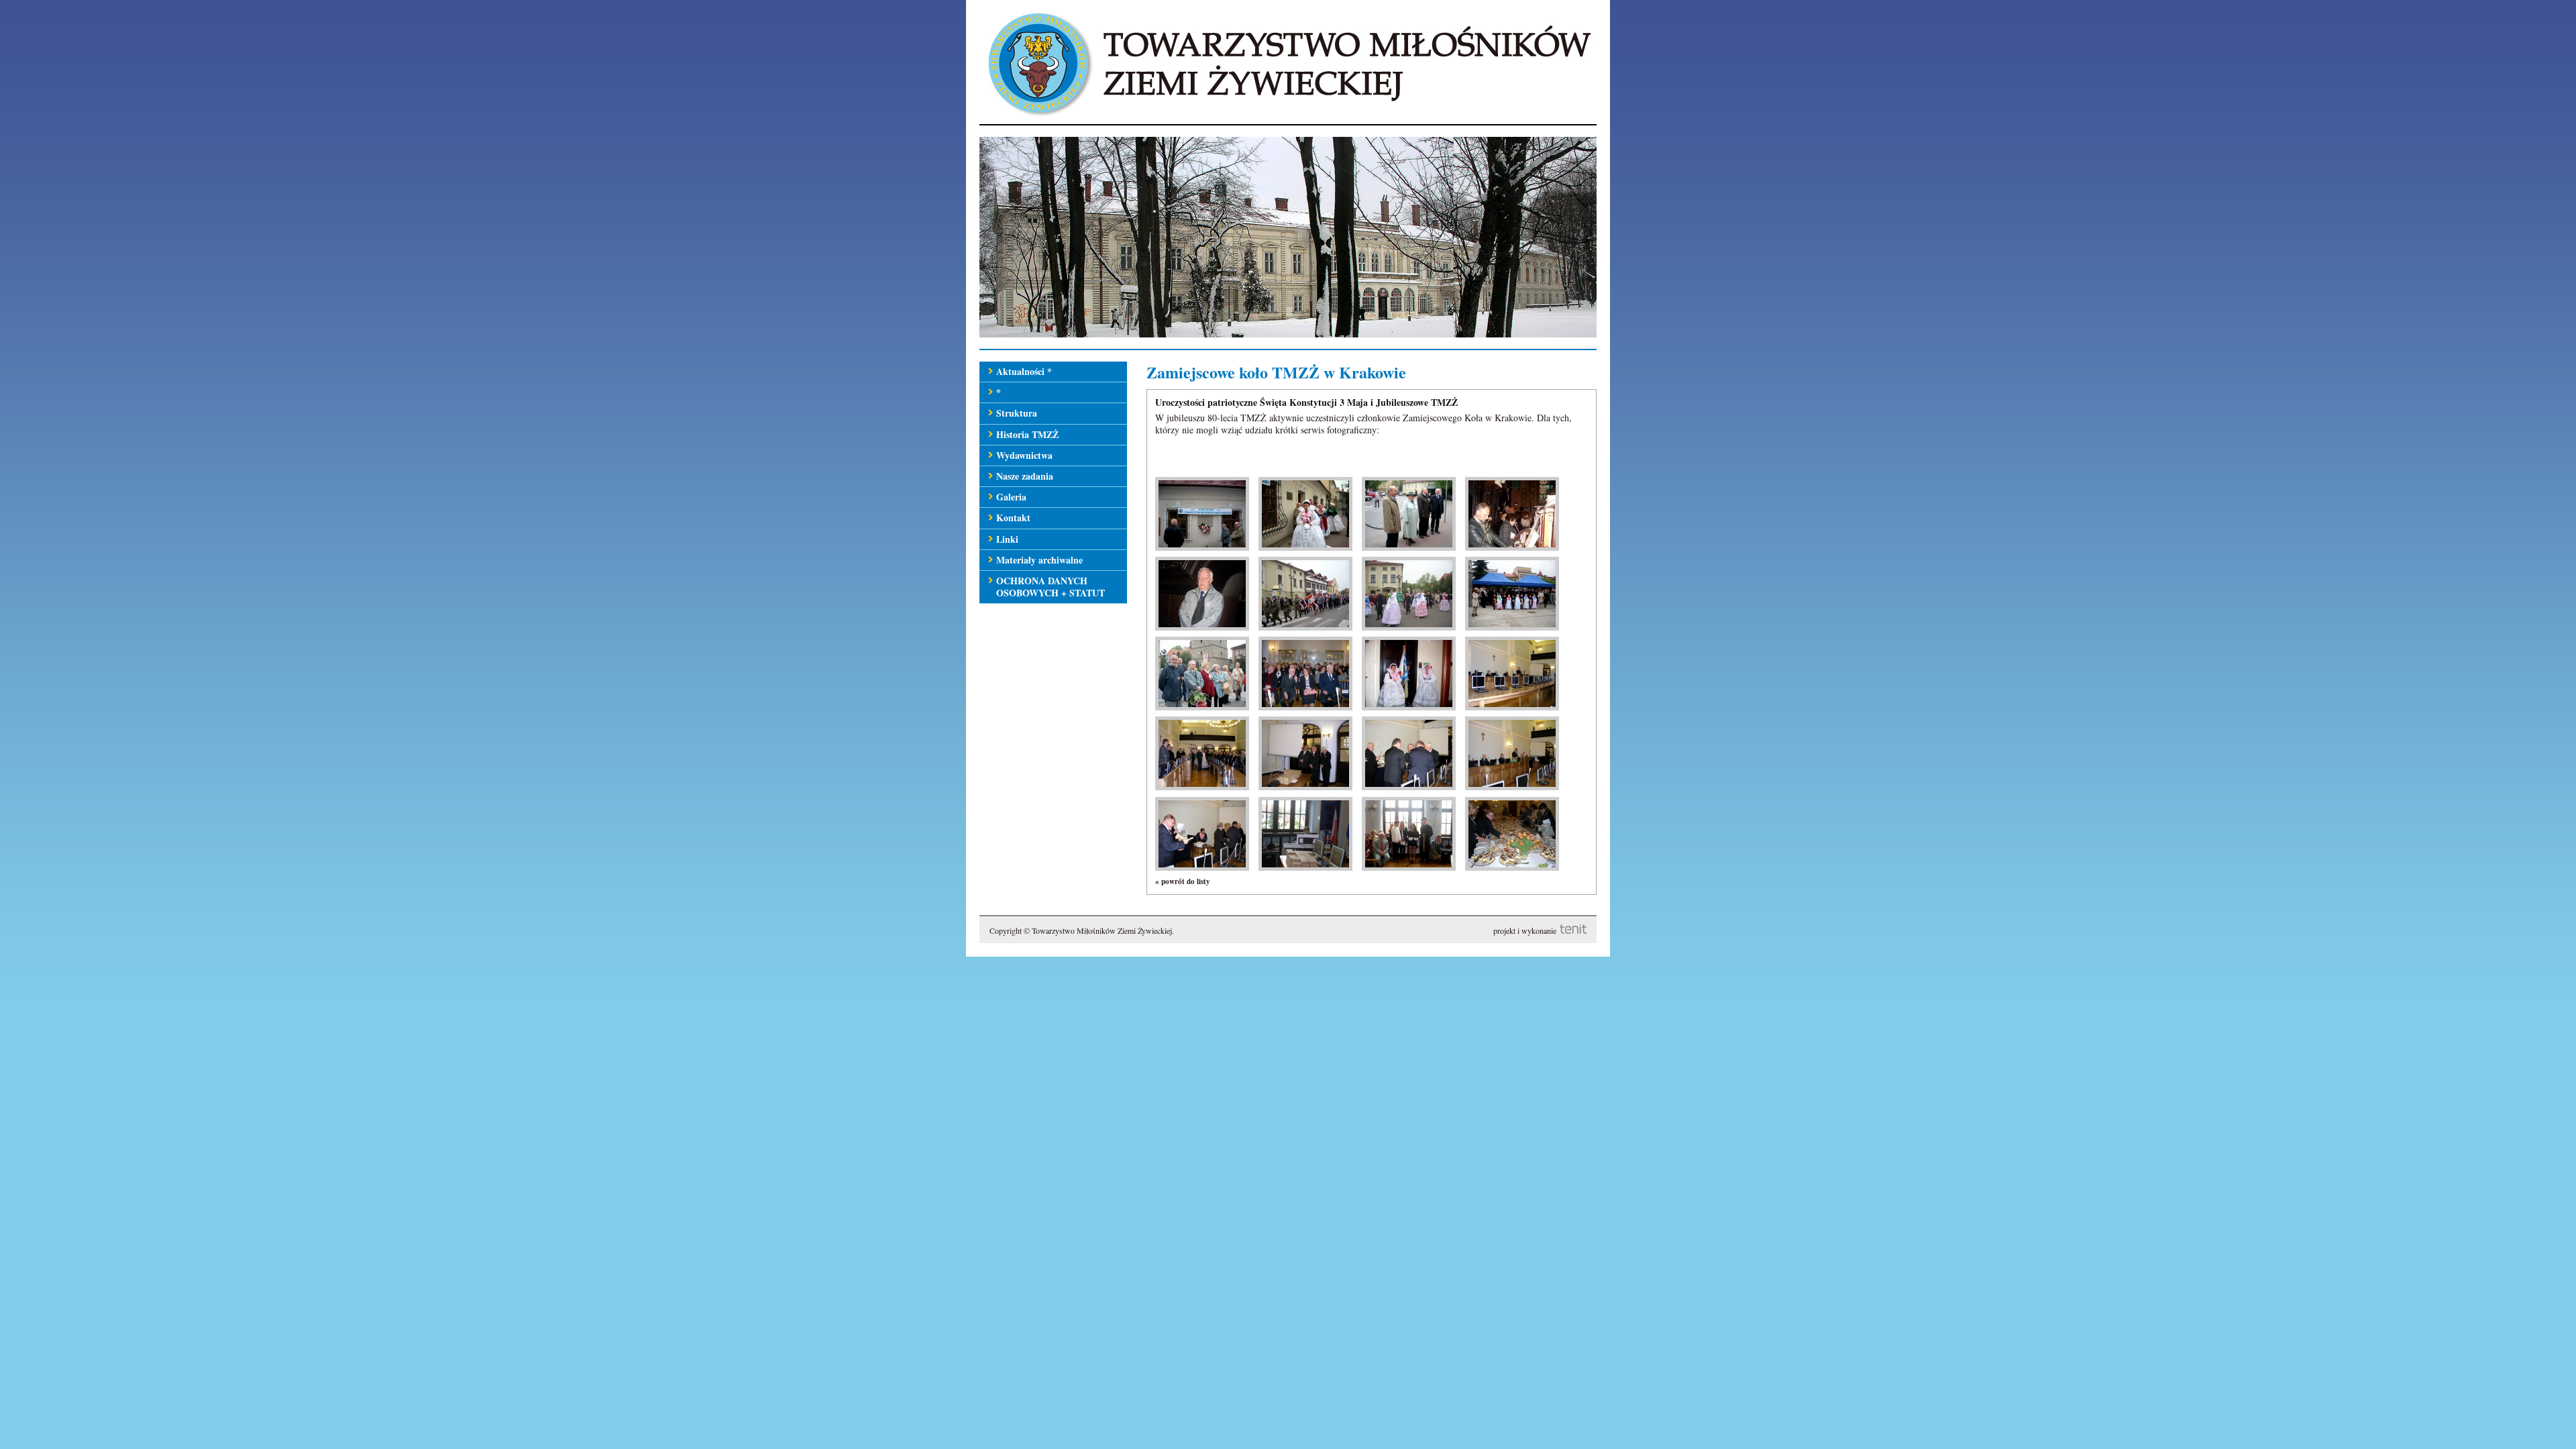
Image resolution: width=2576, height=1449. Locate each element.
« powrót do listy (1183, 881)
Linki (1007, 539)
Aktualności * (1024, 371)
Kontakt (1013, 518)
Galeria (1011, 497)
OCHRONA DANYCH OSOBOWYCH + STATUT (1051, 587)
